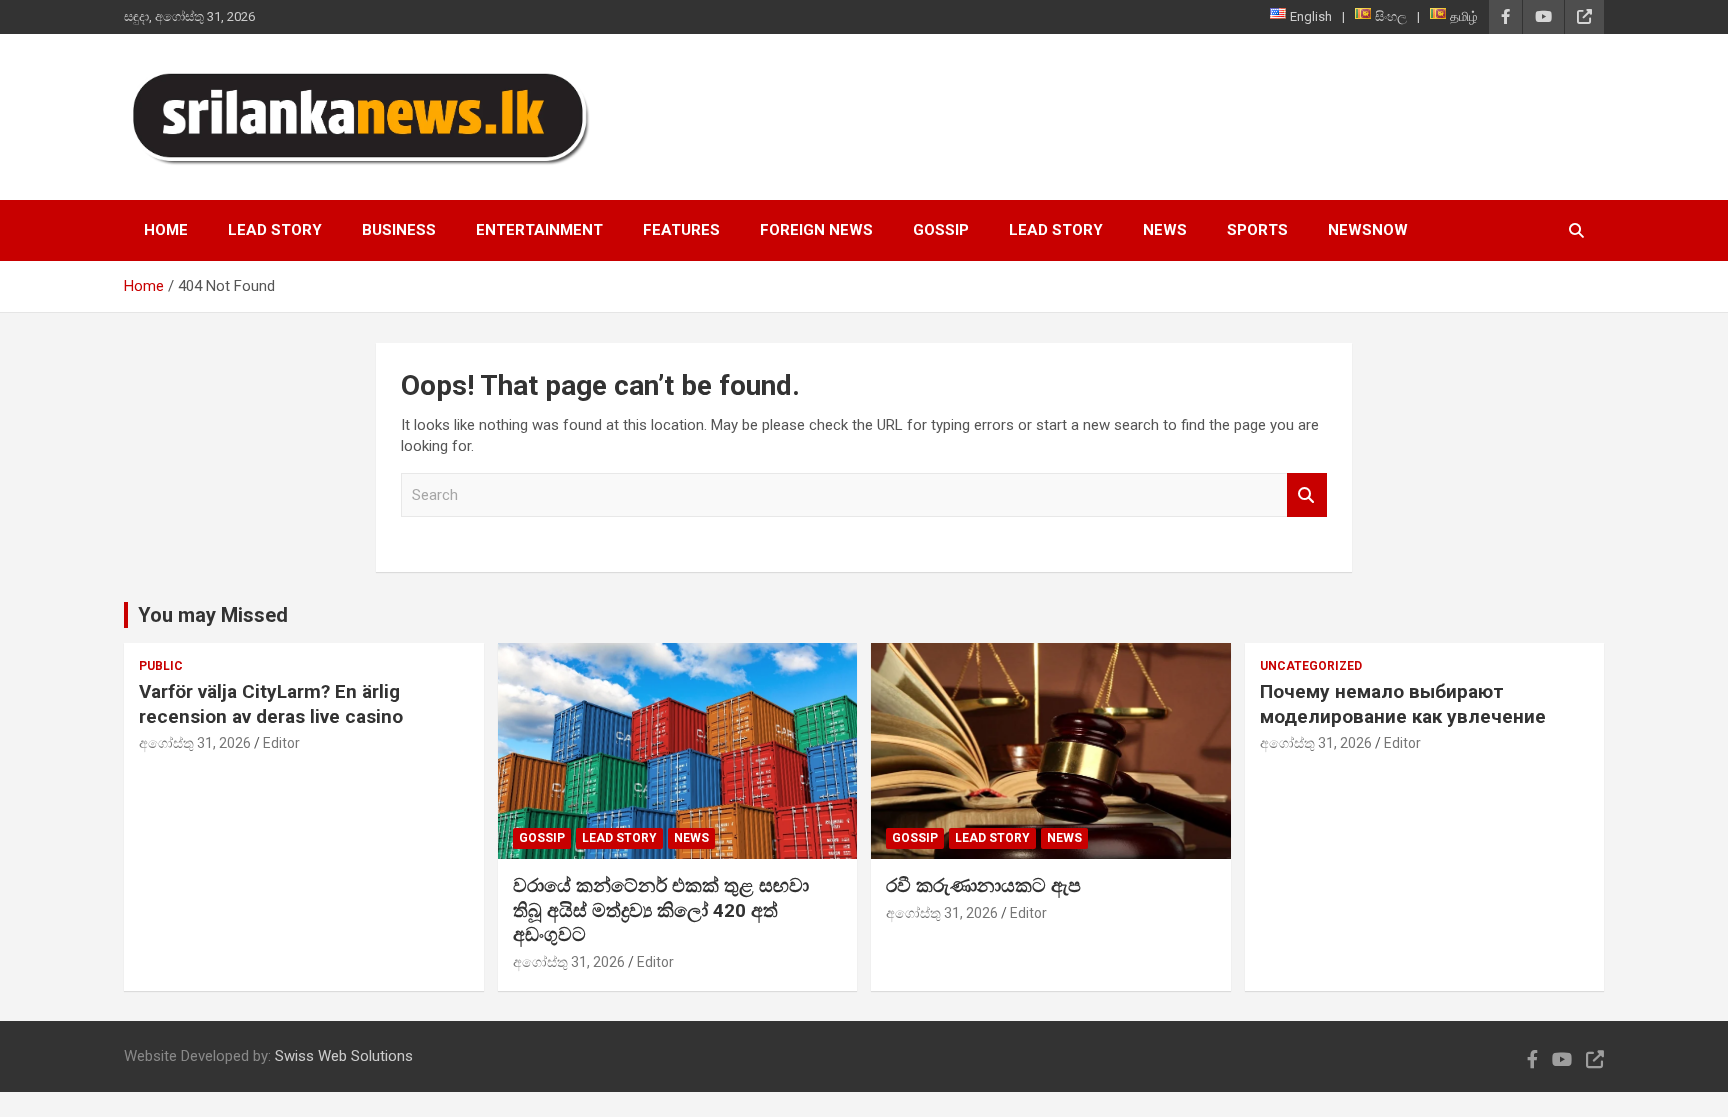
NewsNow (1368, 230)
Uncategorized (1311, 666)
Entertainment (539, 230)
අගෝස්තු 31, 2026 (195, 743)
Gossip (941, 230)
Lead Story (275, 230)
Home (166, 230)
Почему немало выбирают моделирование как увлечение (1403, 704)
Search (1307, 495)
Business (399, 230)
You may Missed (213, 615)
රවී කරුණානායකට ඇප (983, 885)
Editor (281, 743)
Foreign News (816, 230)
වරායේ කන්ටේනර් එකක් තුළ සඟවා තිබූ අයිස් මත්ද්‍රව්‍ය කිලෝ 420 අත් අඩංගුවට (661, 910)
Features (681, 230)
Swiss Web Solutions (344, 1056)
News (1165, 230)
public (161, 666)
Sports (1257, 230)
